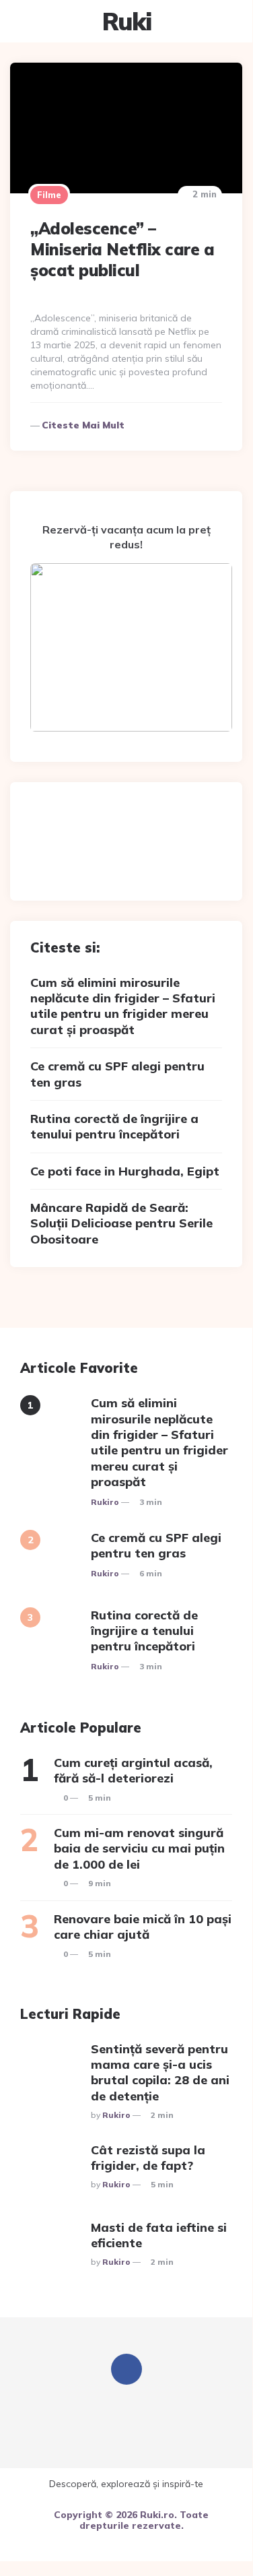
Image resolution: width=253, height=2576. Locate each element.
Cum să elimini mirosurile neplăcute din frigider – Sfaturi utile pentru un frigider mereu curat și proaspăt (123, 1006)
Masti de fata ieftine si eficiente (159, 2235)
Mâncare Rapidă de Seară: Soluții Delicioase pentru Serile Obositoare (121, 1223)
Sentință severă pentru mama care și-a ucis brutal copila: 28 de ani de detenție (160, 2072)
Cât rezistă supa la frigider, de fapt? (148, 2158)
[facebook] (126, 2369)
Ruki (126, 21)
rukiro (105, 1502)
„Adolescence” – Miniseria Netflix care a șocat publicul (122, 249)
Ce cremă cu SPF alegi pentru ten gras (117, 1074)
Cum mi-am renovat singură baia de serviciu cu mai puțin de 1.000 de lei (139, 1848)
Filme (49, 195)
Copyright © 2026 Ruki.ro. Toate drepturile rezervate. (131, 2520)
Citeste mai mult (83, 425)
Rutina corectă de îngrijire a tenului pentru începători (114, 1126)
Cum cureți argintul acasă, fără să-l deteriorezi (133, 1770)
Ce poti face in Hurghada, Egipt (125, 1171)
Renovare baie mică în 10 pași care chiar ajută (143, 1927)
